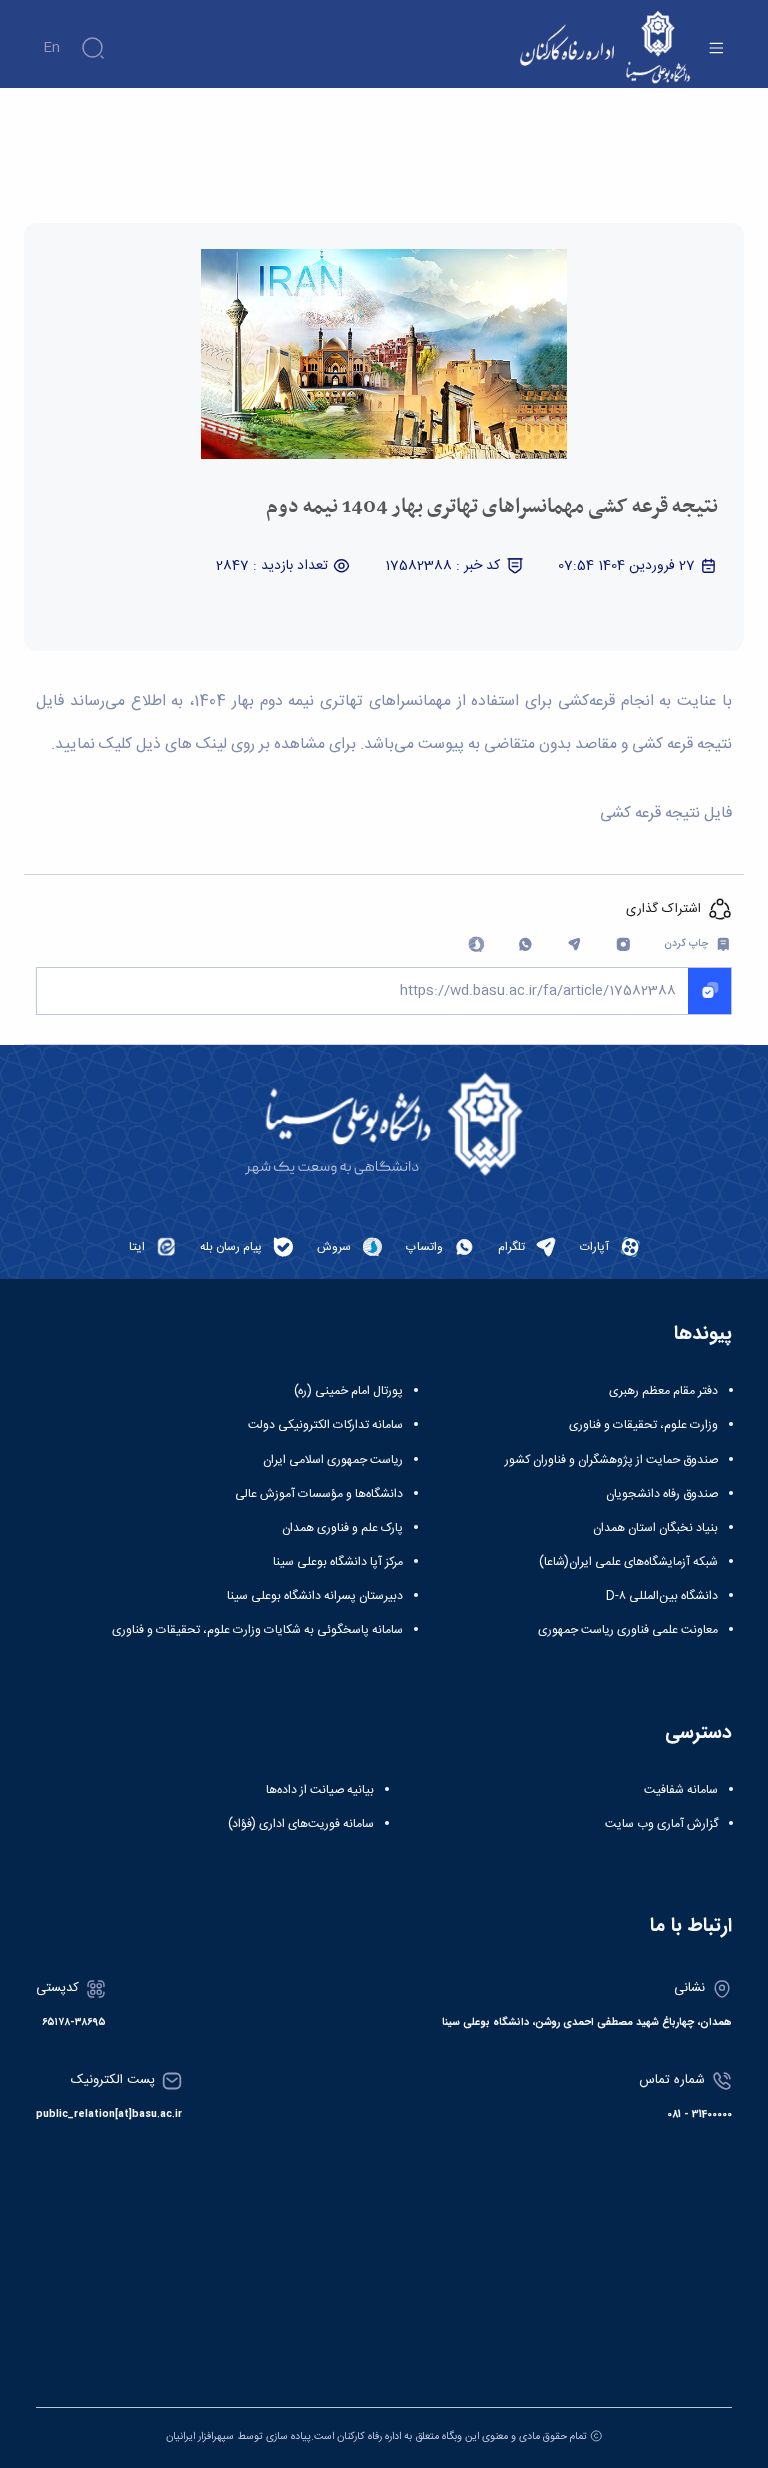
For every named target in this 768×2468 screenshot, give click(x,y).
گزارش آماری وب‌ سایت (661, 1824)
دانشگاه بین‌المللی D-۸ (662, 1596)
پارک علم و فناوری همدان (342, 1528)
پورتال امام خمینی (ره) (348, 1391)
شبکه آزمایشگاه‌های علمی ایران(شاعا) (628, 1562)
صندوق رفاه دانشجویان (662, 1494)
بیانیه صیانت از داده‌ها (320, 1790)
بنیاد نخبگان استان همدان (655, 1528)
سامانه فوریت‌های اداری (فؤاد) (301, 1824)
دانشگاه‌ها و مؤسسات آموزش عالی (319, 1494)
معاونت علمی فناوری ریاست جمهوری (628, 1630)
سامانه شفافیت (681, 1790)
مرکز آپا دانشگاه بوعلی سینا (338, 1562)
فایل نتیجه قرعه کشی (666, 814)
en (51, 48)
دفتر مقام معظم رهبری (663, 1391)
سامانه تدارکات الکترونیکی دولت (325, 1425)
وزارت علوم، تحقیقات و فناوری (643, 1425)
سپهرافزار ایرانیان (200, 2436)
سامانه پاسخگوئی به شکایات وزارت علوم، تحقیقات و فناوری (257, 1630)
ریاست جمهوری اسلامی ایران (333, 1460)
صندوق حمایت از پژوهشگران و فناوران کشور (611, 1460)
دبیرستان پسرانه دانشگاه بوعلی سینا (315, 1596)
